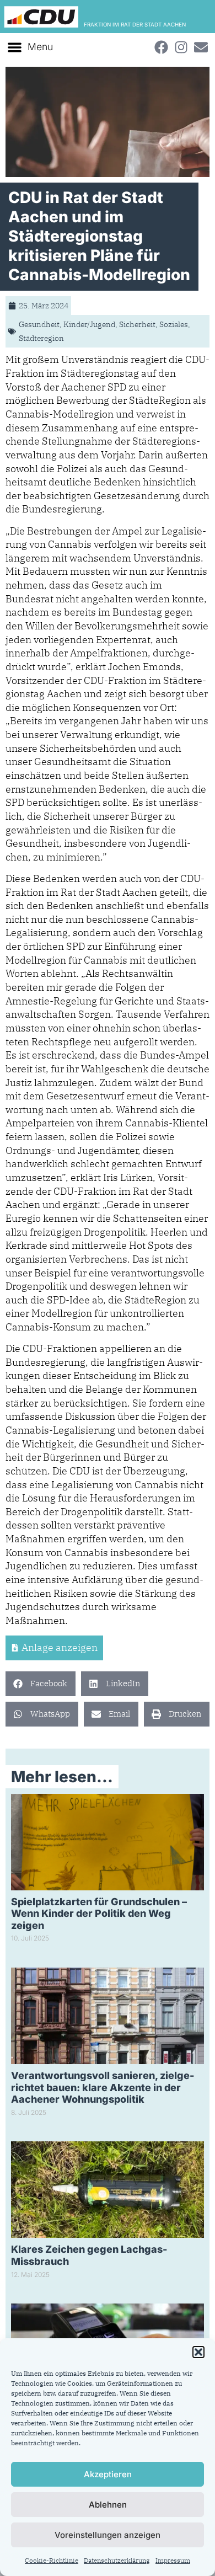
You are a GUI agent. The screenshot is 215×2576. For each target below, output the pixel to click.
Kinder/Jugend (89, 324)
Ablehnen (108, 2505)
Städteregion (41, 338)
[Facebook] (161, 47)
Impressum (173, 2560)
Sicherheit (137, 324)
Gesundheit (39, 324)
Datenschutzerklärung (117, 2560)
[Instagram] (181, 47)
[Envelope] (201, 47)
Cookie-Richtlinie (52, 2560)
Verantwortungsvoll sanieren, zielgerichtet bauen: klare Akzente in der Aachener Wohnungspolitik (103, 2087)
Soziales (174, 324)
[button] (198, 2352)
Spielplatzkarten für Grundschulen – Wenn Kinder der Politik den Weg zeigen (99, 1914)
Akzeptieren (108, 2474)
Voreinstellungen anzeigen (108, 2535)
